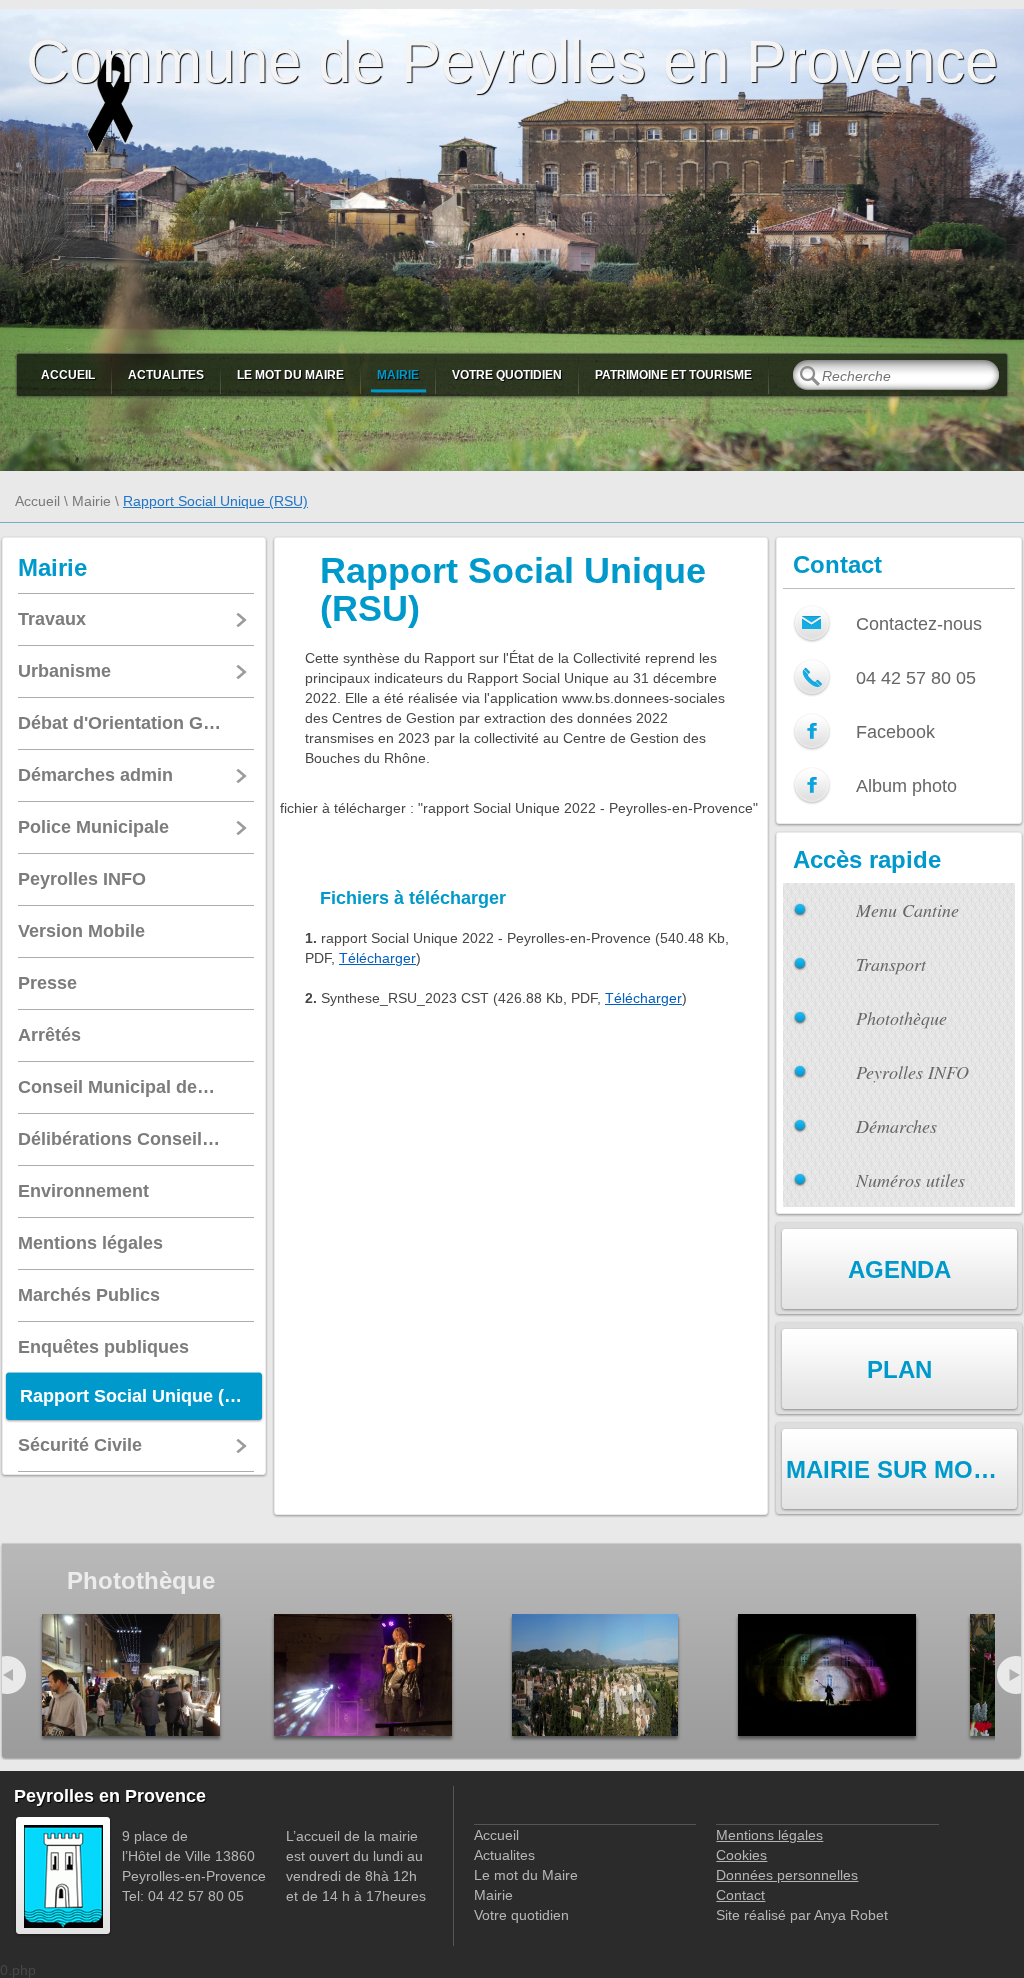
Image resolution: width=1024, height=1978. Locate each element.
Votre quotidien (507, 375)
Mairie (398, 375)
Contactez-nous (919, 624)
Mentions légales (769, 1835)
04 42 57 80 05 (916, 678)
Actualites (166, 375)
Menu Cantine (907, 910)
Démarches (896, 1126)
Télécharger (377, 958)
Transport (891, 964)
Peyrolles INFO (912, 1072)
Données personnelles (787, 1875)
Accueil (68, 375)
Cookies (741, 1855)
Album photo (906, 786)
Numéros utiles (910, 1180)
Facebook (895, 732)
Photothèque (901, 1018)
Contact (740, 1895)
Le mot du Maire (290, 375)
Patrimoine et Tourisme (673, 375)
